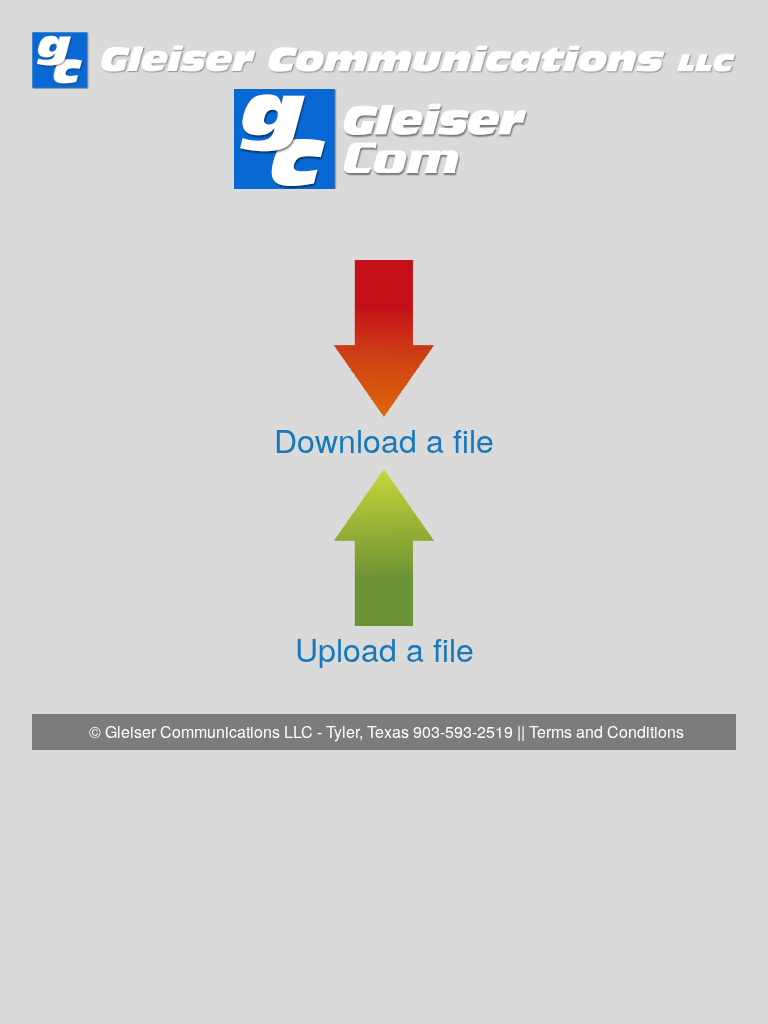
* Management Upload (474, 775)
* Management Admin (343, 775)
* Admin (254, 775)
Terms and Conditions (606, 731)
